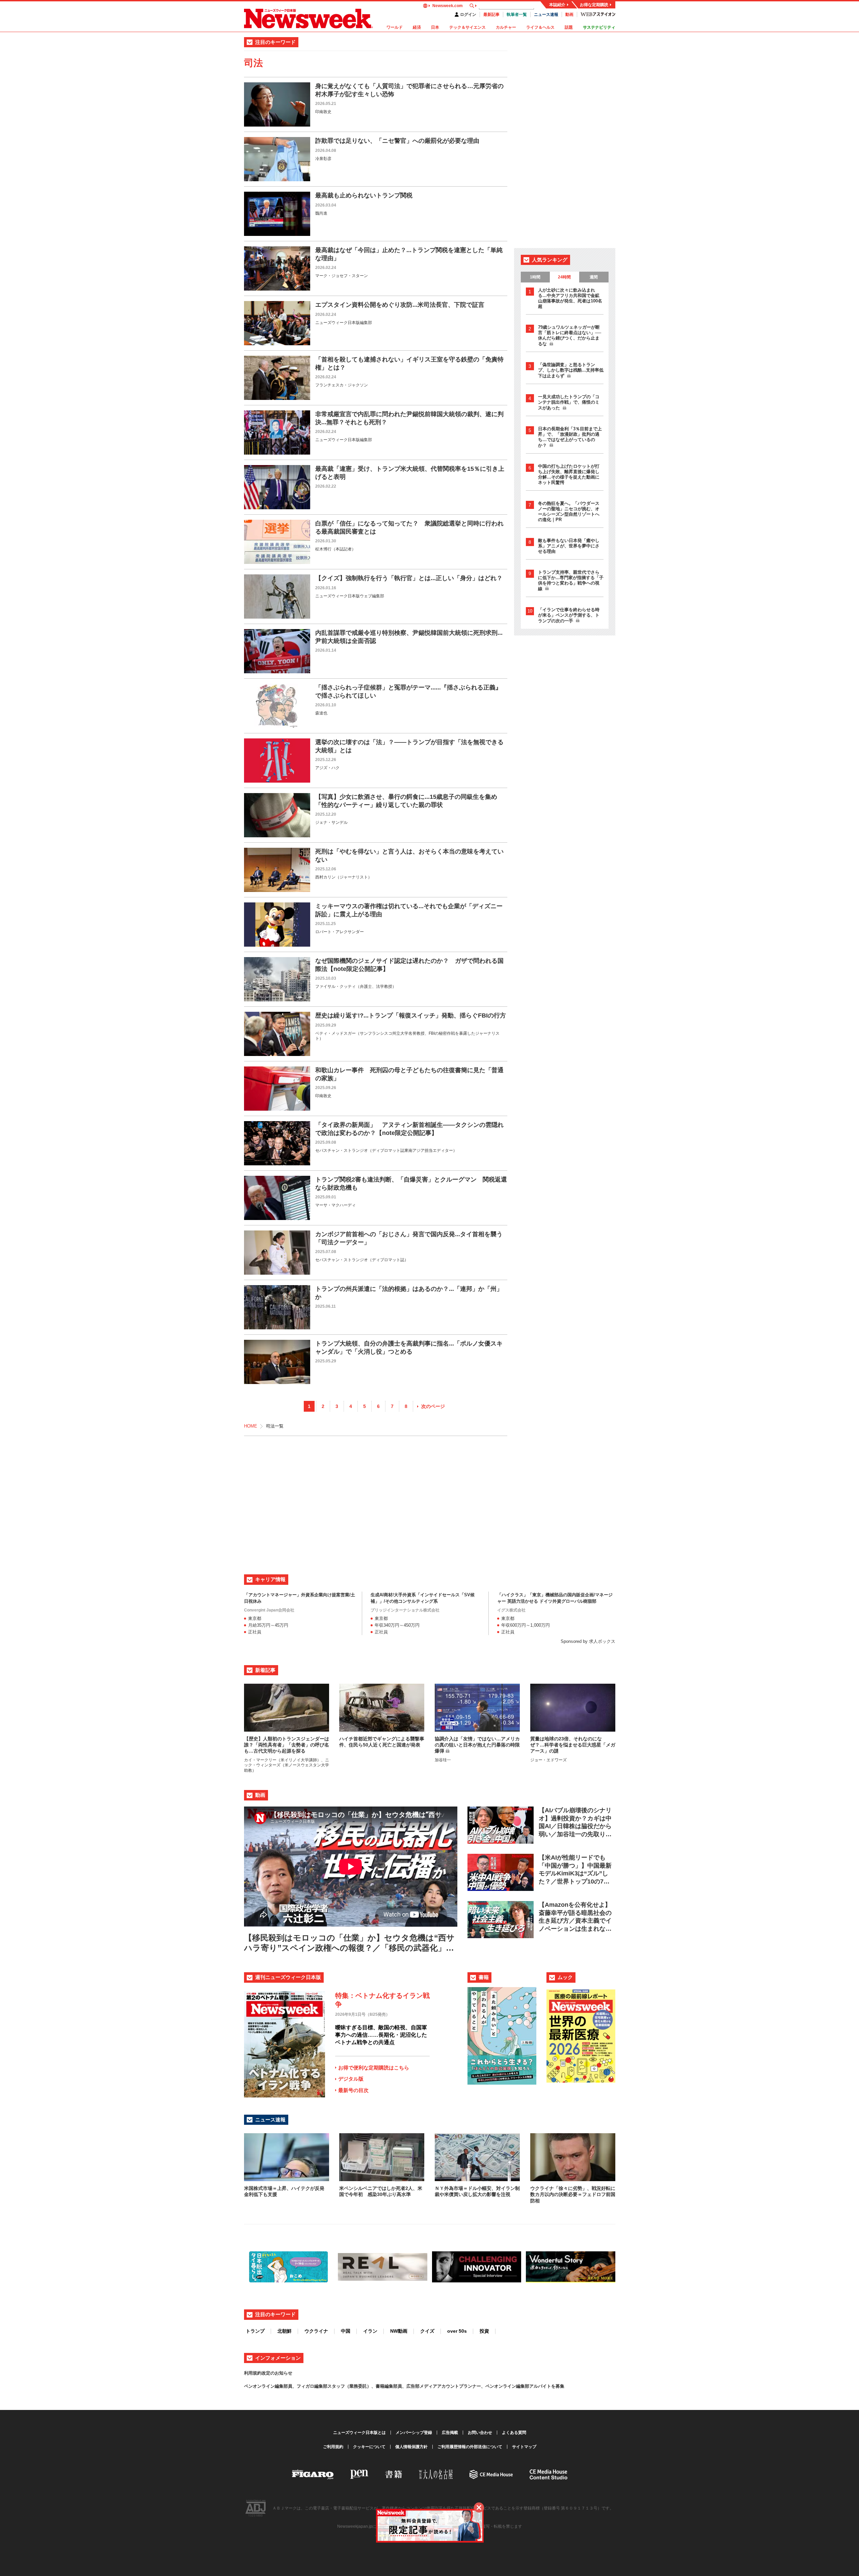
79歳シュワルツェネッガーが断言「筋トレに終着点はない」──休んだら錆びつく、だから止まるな (570, 335)
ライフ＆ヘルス (540, 27)
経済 (417, 27)
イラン (370, 2331)
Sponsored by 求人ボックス (588, 1641)
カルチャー (506, 27)
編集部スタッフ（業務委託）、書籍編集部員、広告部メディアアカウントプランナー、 (400, 2386)
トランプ (255, 2331)
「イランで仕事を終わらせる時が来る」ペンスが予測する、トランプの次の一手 (569, 615)
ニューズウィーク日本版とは (359, 2433)
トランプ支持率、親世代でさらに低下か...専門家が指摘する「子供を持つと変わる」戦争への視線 (571, 580)
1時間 (535, 277)
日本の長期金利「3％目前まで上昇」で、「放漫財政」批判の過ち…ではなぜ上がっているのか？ (570, 437)
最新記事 (491, 15)
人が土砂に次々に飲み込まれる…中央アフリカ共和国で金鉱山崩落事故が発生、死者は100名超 (570, 298)
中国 (346, 2331)
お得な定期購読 (594, 5)
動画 (569, 15)
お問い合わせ (480, 2433)
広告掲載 (450, 2433)
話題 (569, 27)
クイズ (427, 2331)
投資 (484, 2331)
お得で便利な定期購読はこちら (374, 2068)
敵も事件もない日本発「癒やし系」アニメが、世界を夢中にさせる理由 (569, 546)
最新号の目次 (353, 2090)
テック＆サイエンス (467, 27)
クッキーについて (369, 2447)
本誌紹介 (557, 5)
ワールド (395, 27)
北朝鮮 (285, 2331)
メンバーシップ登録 (414, 2433)
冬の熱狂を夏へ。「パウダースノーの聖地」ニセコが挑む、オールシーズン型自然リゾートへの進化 (569, 511)
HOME (251, 1426)
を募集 (558, 2386)
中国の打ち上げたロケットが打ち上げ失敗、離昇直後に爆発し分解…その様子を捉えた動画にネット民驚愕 (569, 474)
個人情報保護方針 (411, 2447)
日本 (435, 27)
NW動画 (399, 2331)
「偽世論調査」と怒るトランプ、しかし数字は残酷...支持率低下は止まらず (571, 370)
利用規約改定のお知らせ (268, 2373)
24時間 (564, 277)
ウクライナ (316, 2331)
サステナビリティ (599, 27)
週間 (594, 277)
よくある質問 (514, 2433)
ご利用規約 (333, 2447)
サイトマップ (524, 2447)
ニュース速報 (546, 15)
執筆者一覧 (517, 15)
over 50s (457, 2331)
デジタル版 (351, 2079)
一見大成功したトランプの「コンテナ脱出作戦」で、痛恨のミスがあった (569, 402)
